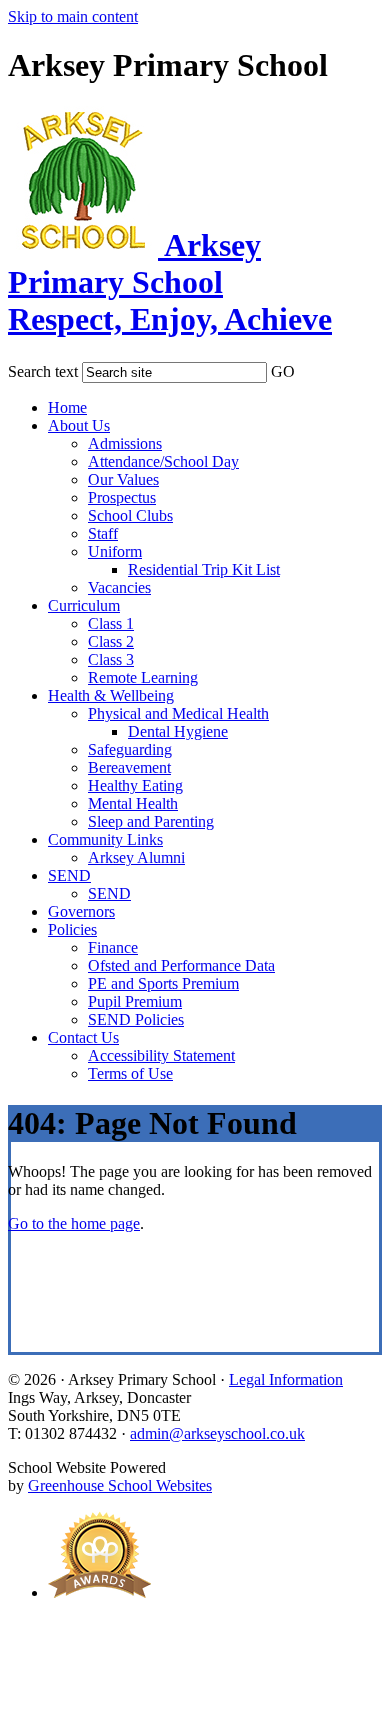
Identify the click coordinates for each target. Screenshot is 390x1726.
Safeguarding (130, 749)
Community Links (105, 839)
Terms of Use (130, 1073)
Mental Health (133, 803)
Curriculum (84, 605)
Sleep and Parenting (151, 821)
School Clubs (130, 515)
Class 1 (111, 623)
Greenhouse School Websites (120, 1485)
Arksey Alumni (136, 857)
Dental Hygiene (178, 731)
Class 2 (111, 641)
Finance (113, 947)
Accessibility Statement (161, 1055)
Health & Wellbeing (111, 695)
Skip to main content (73, 16)
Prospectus (122, 497)
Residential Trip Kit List (204, 569)
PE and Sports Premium (163, 983)
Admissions (125, 443)
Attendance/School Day (163, 461)
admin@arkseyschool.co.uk (217, 1433)
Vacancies (119, 587)
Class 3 (111, 659)
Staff (103, 533)
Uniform (115, 551)
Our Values (123, 479)
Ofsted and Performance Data (181, 965)
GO (283, 371)
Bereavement (129, 767)
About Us (79, 425)
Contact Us (83, 1037)
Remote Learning (143, 677)
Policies (72, 929)
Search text (43, 371)
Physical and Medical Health (178, 713)
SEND (69, 875)
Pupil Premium (135, 1001)
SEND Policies (136, 1019)
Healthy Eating (135, 785)
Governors (81, 911)
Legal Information (286, 1379)
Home (67, 407)
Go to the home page (74, 1223)
